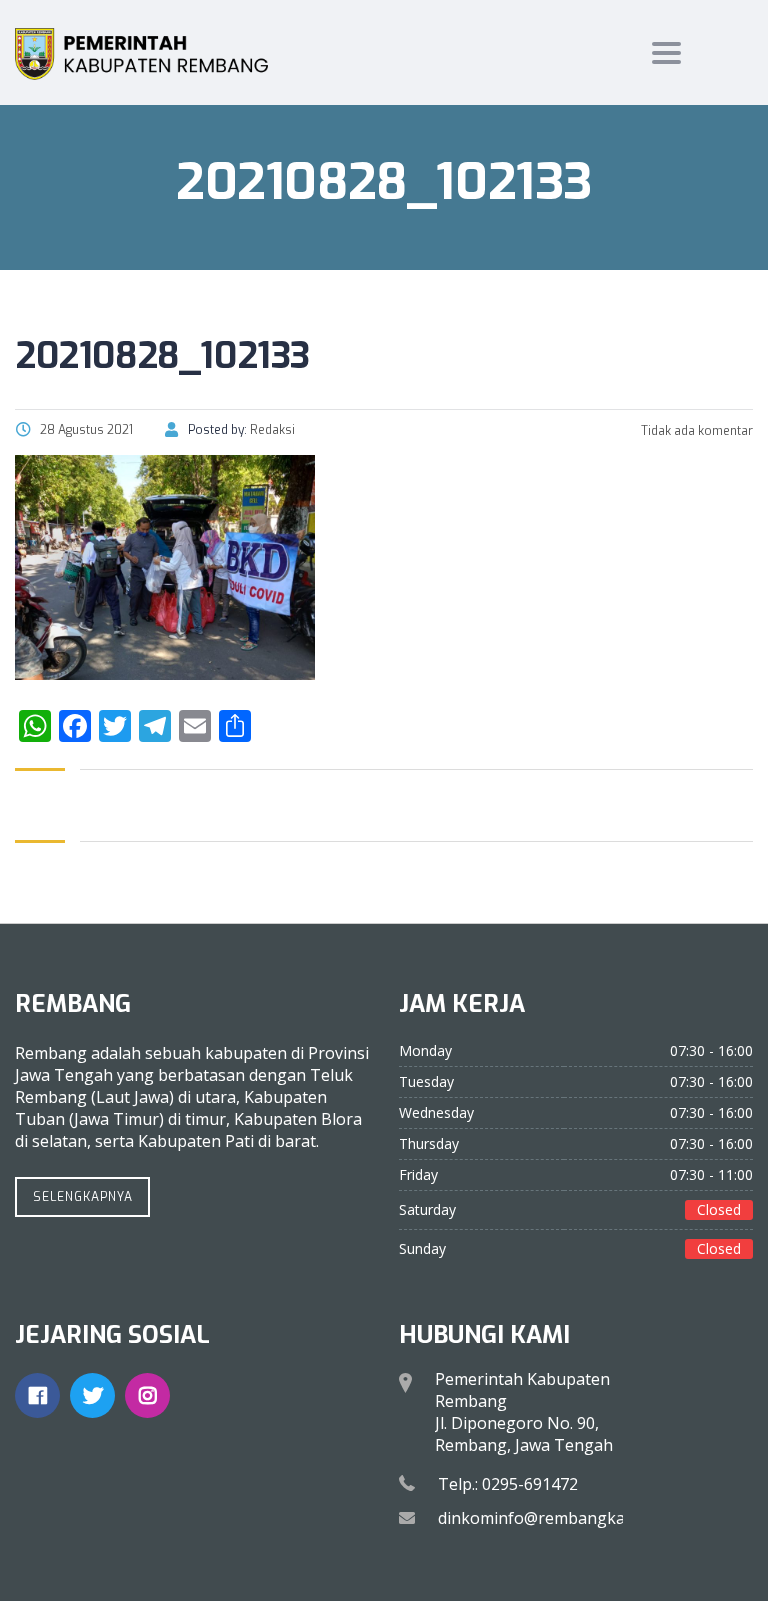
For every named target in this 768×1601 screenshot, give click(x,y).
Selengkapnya (83, 1197)
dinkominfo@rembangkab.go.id (556, 1518)
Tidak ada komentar (695, 431)
